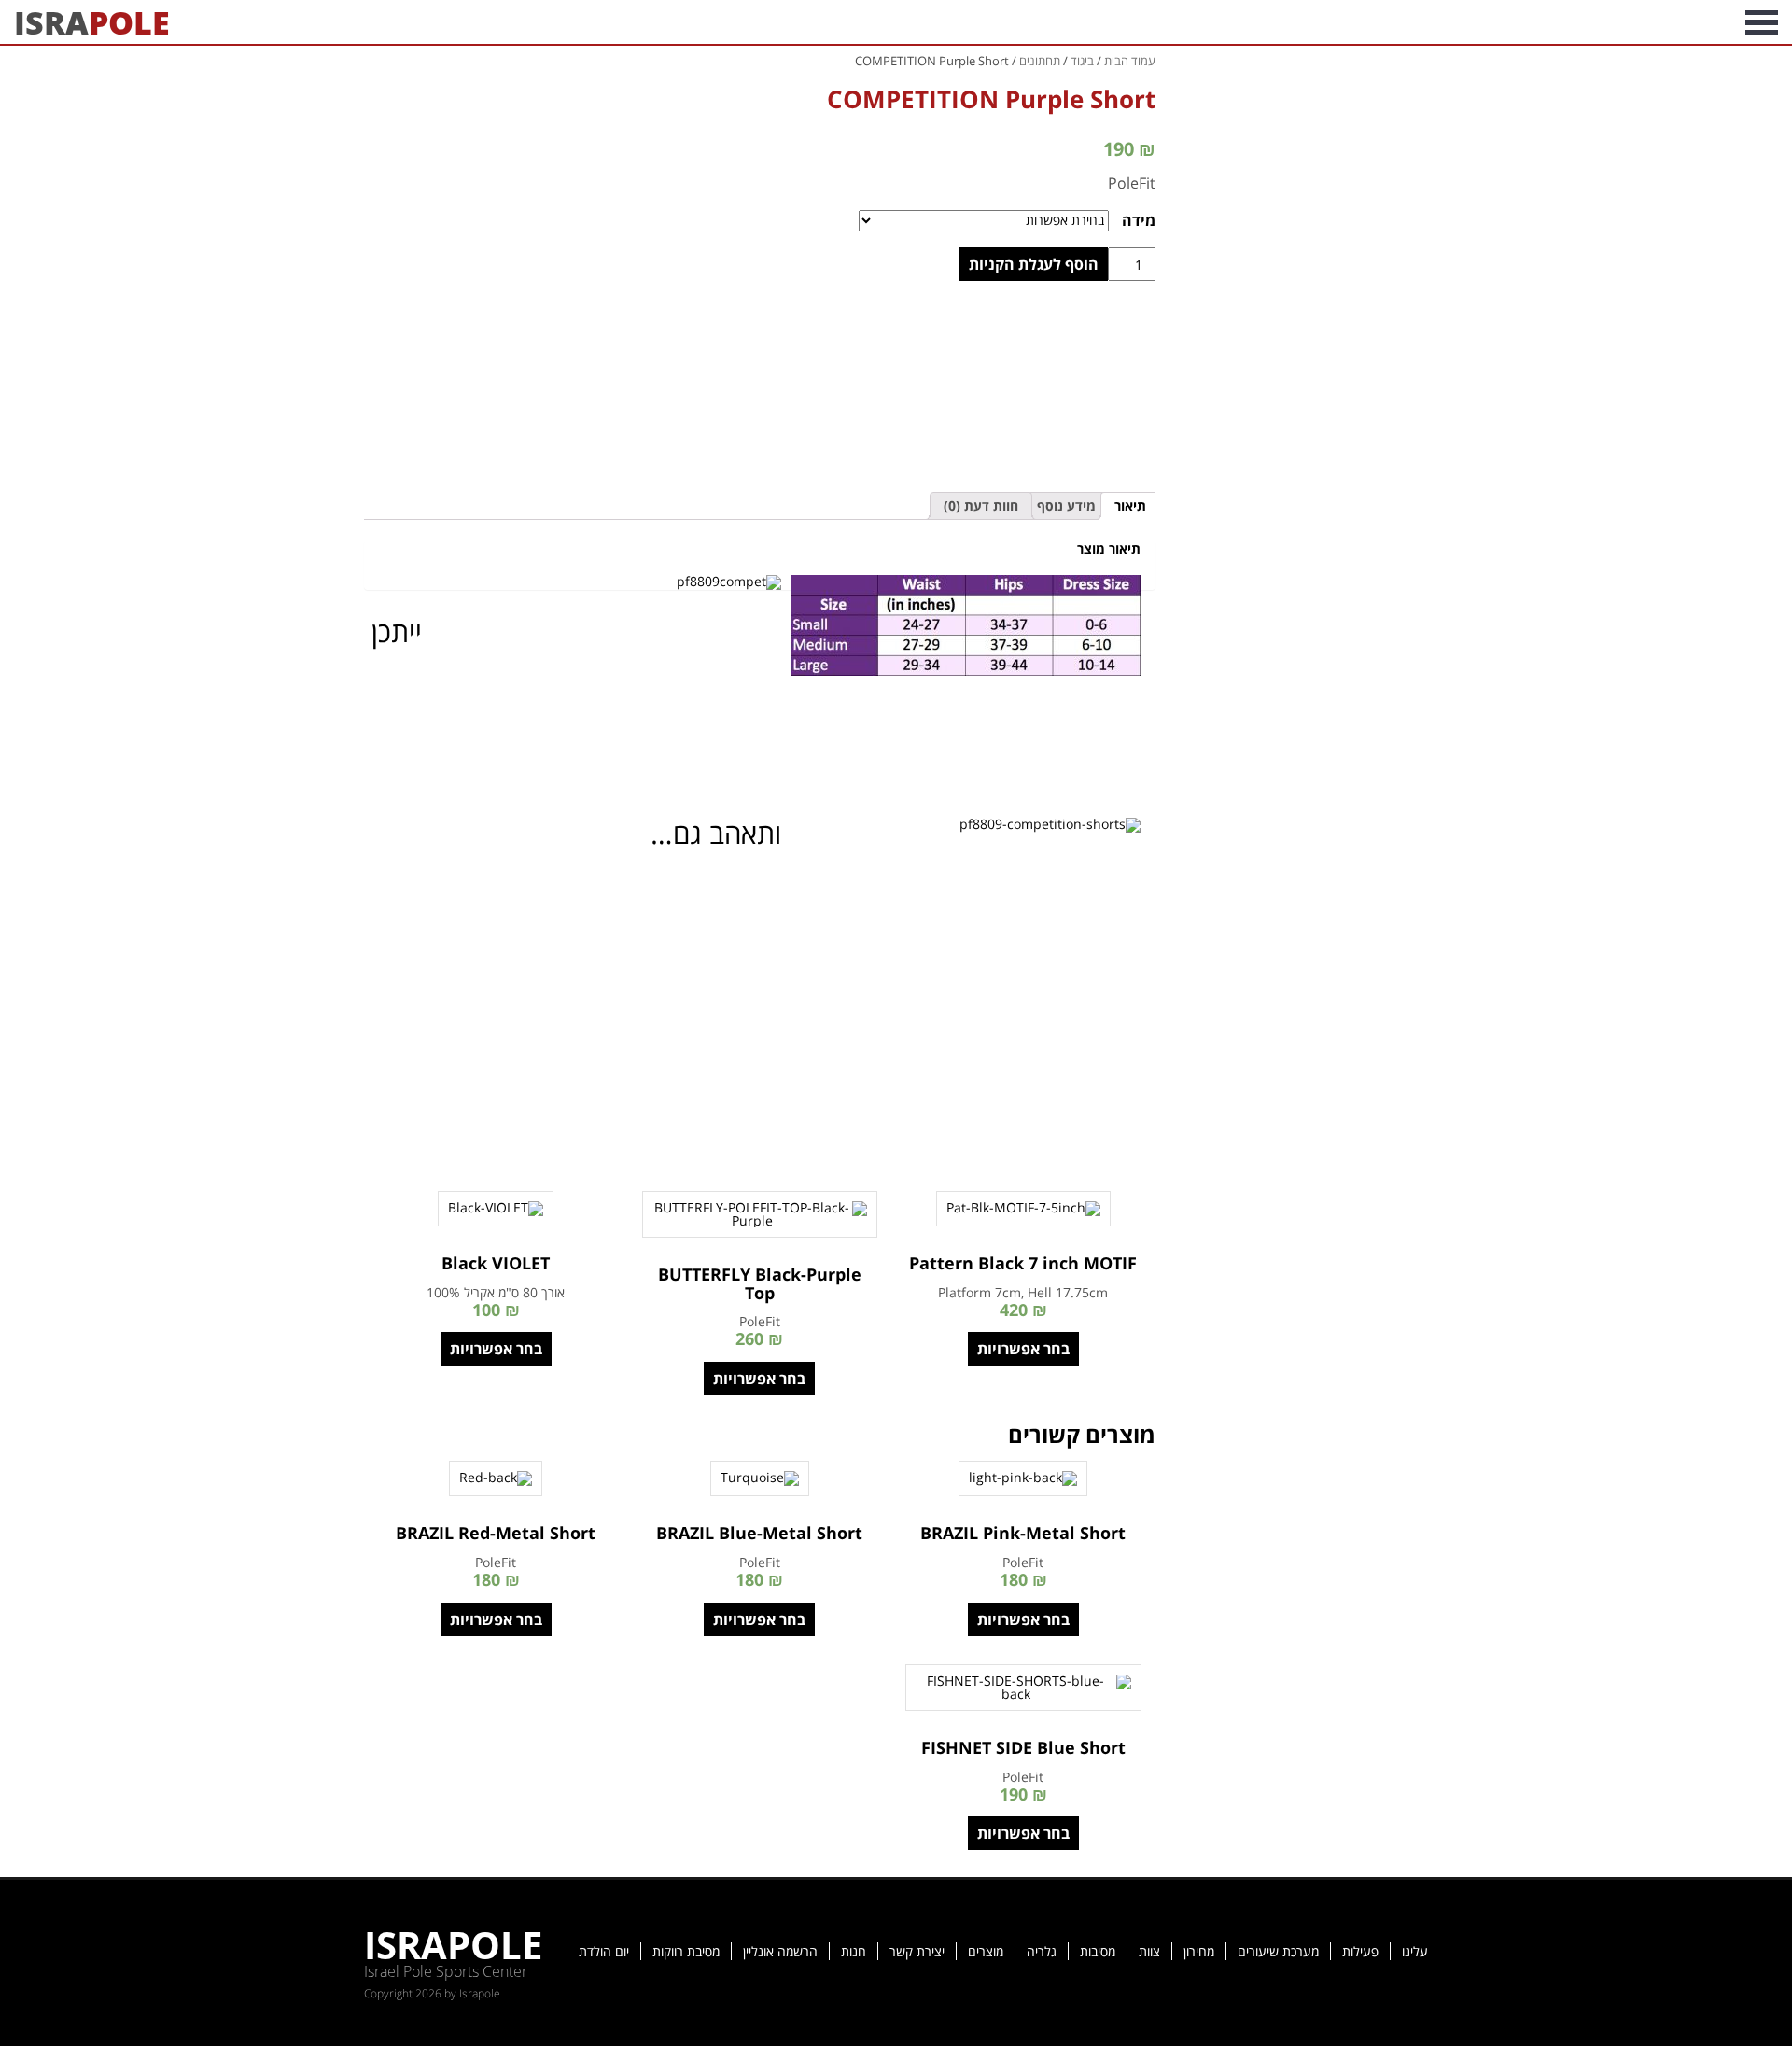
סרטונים (1566, 22)
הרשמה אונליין (780, 1951)
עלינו (1415, 1951)
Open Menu (1762, 22)
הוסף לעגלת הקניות (1034, 264)
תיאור (1130, 505)
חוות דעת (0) (981, 505)
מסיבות (1098, 1951)
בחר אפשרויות (1023, 1349)
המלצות (1488, 22)
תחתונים (1040, 61)
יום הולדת (604, 1951)
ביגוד (1082, 61)
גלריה (1042, 1951)
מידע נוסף (1066, 505)
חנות (854, 1951)
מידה (1139, 220)
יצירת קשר (917, 1951)
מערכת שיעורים (1278, 1951)
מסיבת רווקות (686, 1951)
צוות (1149, 1951)
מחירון (1199, 1951)
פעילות (1360, 1951)
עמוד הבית (1130, 61)
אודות (1706, 22)
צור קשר (1410, 22)
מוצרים (986, 1951)
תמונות (1640, 22)
